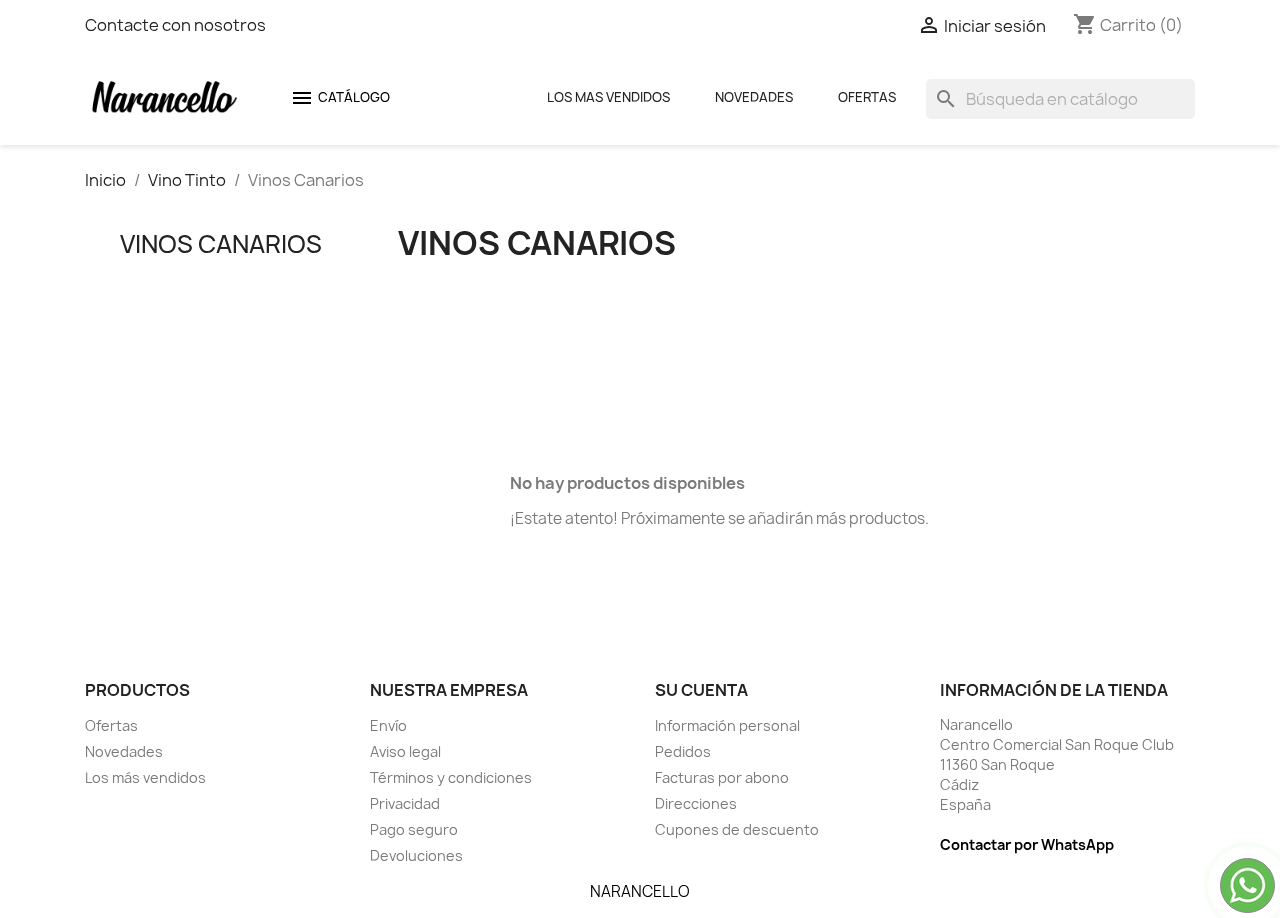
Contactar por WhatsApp (1027, 844)
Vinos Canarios (221, 244)
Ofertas (867, 97)
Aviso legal (405, 751)
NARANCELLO (640, 891)
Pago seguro (414, 829)
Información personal (727, 725)
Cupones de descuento (737, 829)
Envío (388, 725)
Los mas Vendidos (608, 97)
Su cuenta (701, 690)
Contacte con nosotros (175, 25)
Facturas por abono (722, 777)
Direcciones (696, 803)
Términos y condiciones (451, 777)
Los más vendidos (145, 777)
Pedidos (683, 751)
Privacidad (405, 803)
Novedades (754, 97)
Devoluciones (416, 855)
